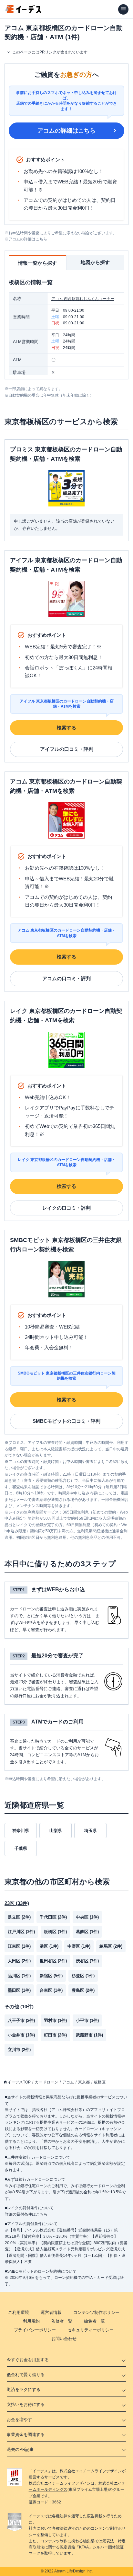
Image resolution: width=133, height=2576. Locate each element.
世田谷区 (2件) (53, 1961)
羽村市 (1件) (55, 2020)
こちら (42, 2214)
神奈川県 (21, 1831)
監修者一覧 (62, 2321)
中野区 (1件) (79, 1946)
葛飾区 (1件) (87, 1932)
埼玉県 (91, 1831)
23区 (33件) (17, 1903)
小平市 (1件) (87, 2020)
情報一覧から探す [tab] (37, 263)
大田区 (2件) (19, 1961)
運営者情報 (51, 2312)
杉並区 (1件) (83, 1976)
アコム (68, 2082)
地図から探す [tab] (95, 262)
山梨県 (56, 1831)
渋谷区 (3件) (87, 1961)
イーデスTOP (19, 2082)
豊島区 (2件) (83, 1990)
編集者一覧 (94, 2321)
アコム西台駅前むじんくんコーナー (83, 299)
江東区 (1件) (19, 1946)
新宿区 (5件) (51, 1976)
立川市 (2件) (19, 2050)
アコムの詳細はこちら (66, 131)
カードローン (46, 2082)
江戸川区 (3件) (21, 1932)
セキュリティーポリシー (91, 2330)
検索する (66, 728)
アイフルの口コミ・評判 (67, 749)
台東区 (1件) (51, 1990)
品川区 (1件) (19, 1976)
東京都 (84, 2082)
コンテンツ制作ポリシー (96, 2312)
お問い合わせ (64, 2339)
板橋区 (100, 2082)
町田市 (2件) (55, 2035)
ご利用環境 (19, 2312)
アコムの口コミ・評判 (66, 978)
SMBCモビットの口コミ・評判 (66, 1421)
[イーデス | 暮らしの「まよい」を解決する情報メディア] (23, 12)
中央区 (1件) (87, 1917)
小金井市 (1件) (21, 2035)
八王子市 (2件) (21, 2020)
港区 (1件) (49, 1946)
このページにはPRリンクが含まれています (50, 52)
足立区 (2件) (19, 1917)
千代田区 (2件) (53, 1917)
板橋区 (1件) (55, 1932)
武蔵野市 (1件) (89, 2035)
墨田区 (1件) (19, 1990)
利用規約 (31, 2321)
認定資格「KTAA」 (76, 2547)
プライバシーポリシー (35, 2330)
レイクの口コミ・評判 (66, 1208)
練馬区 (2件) (111, 1946)
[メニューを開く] (123, 9)
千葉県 (21, 1848)
